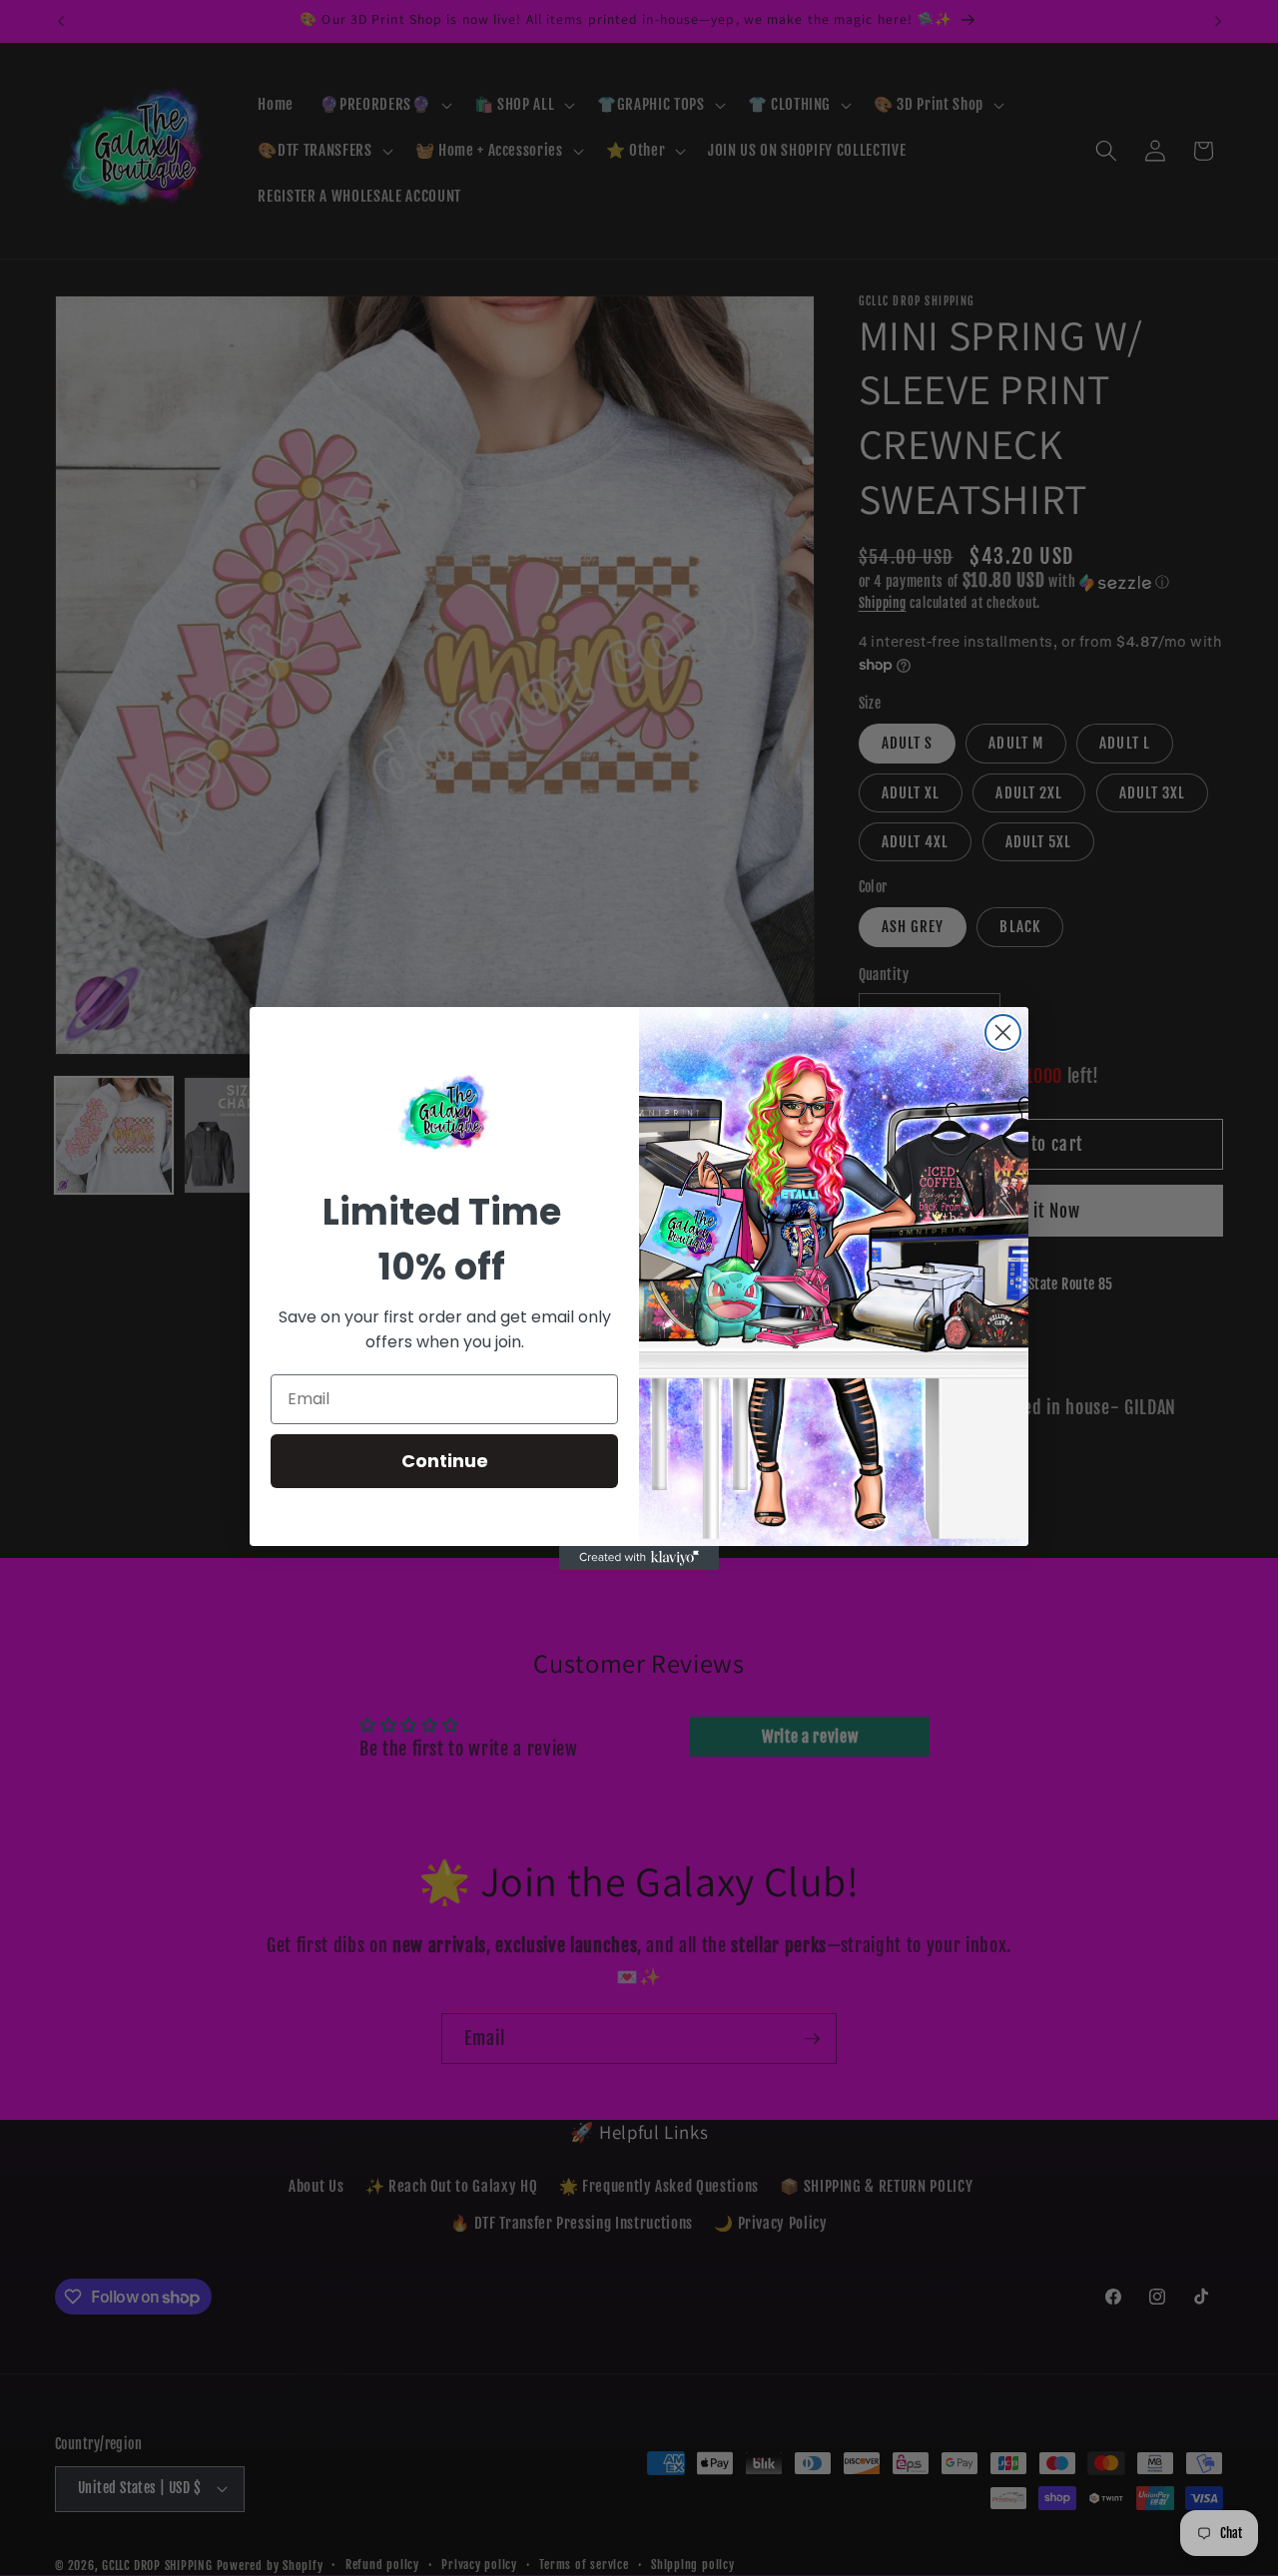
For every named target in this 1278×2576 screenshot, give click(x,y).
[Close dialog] (1003, 1032)
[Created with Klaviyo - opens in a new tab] (639, 1558)
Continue (445, 1461)
